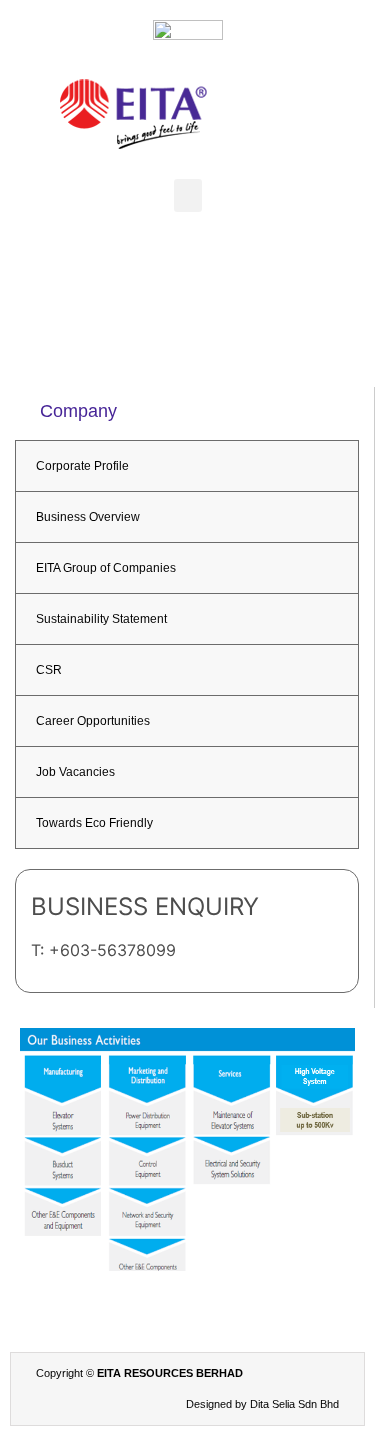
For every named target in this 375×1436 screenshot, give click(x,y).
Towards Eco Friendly (94, 823)
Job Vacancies (75, 772)
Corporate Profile (82, 466)
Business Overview (88, 517)
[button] (188, 195)
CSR (49, 670)
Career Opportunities (93, 721)
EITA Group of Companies (106, 568)
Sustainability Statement (101, 619)
